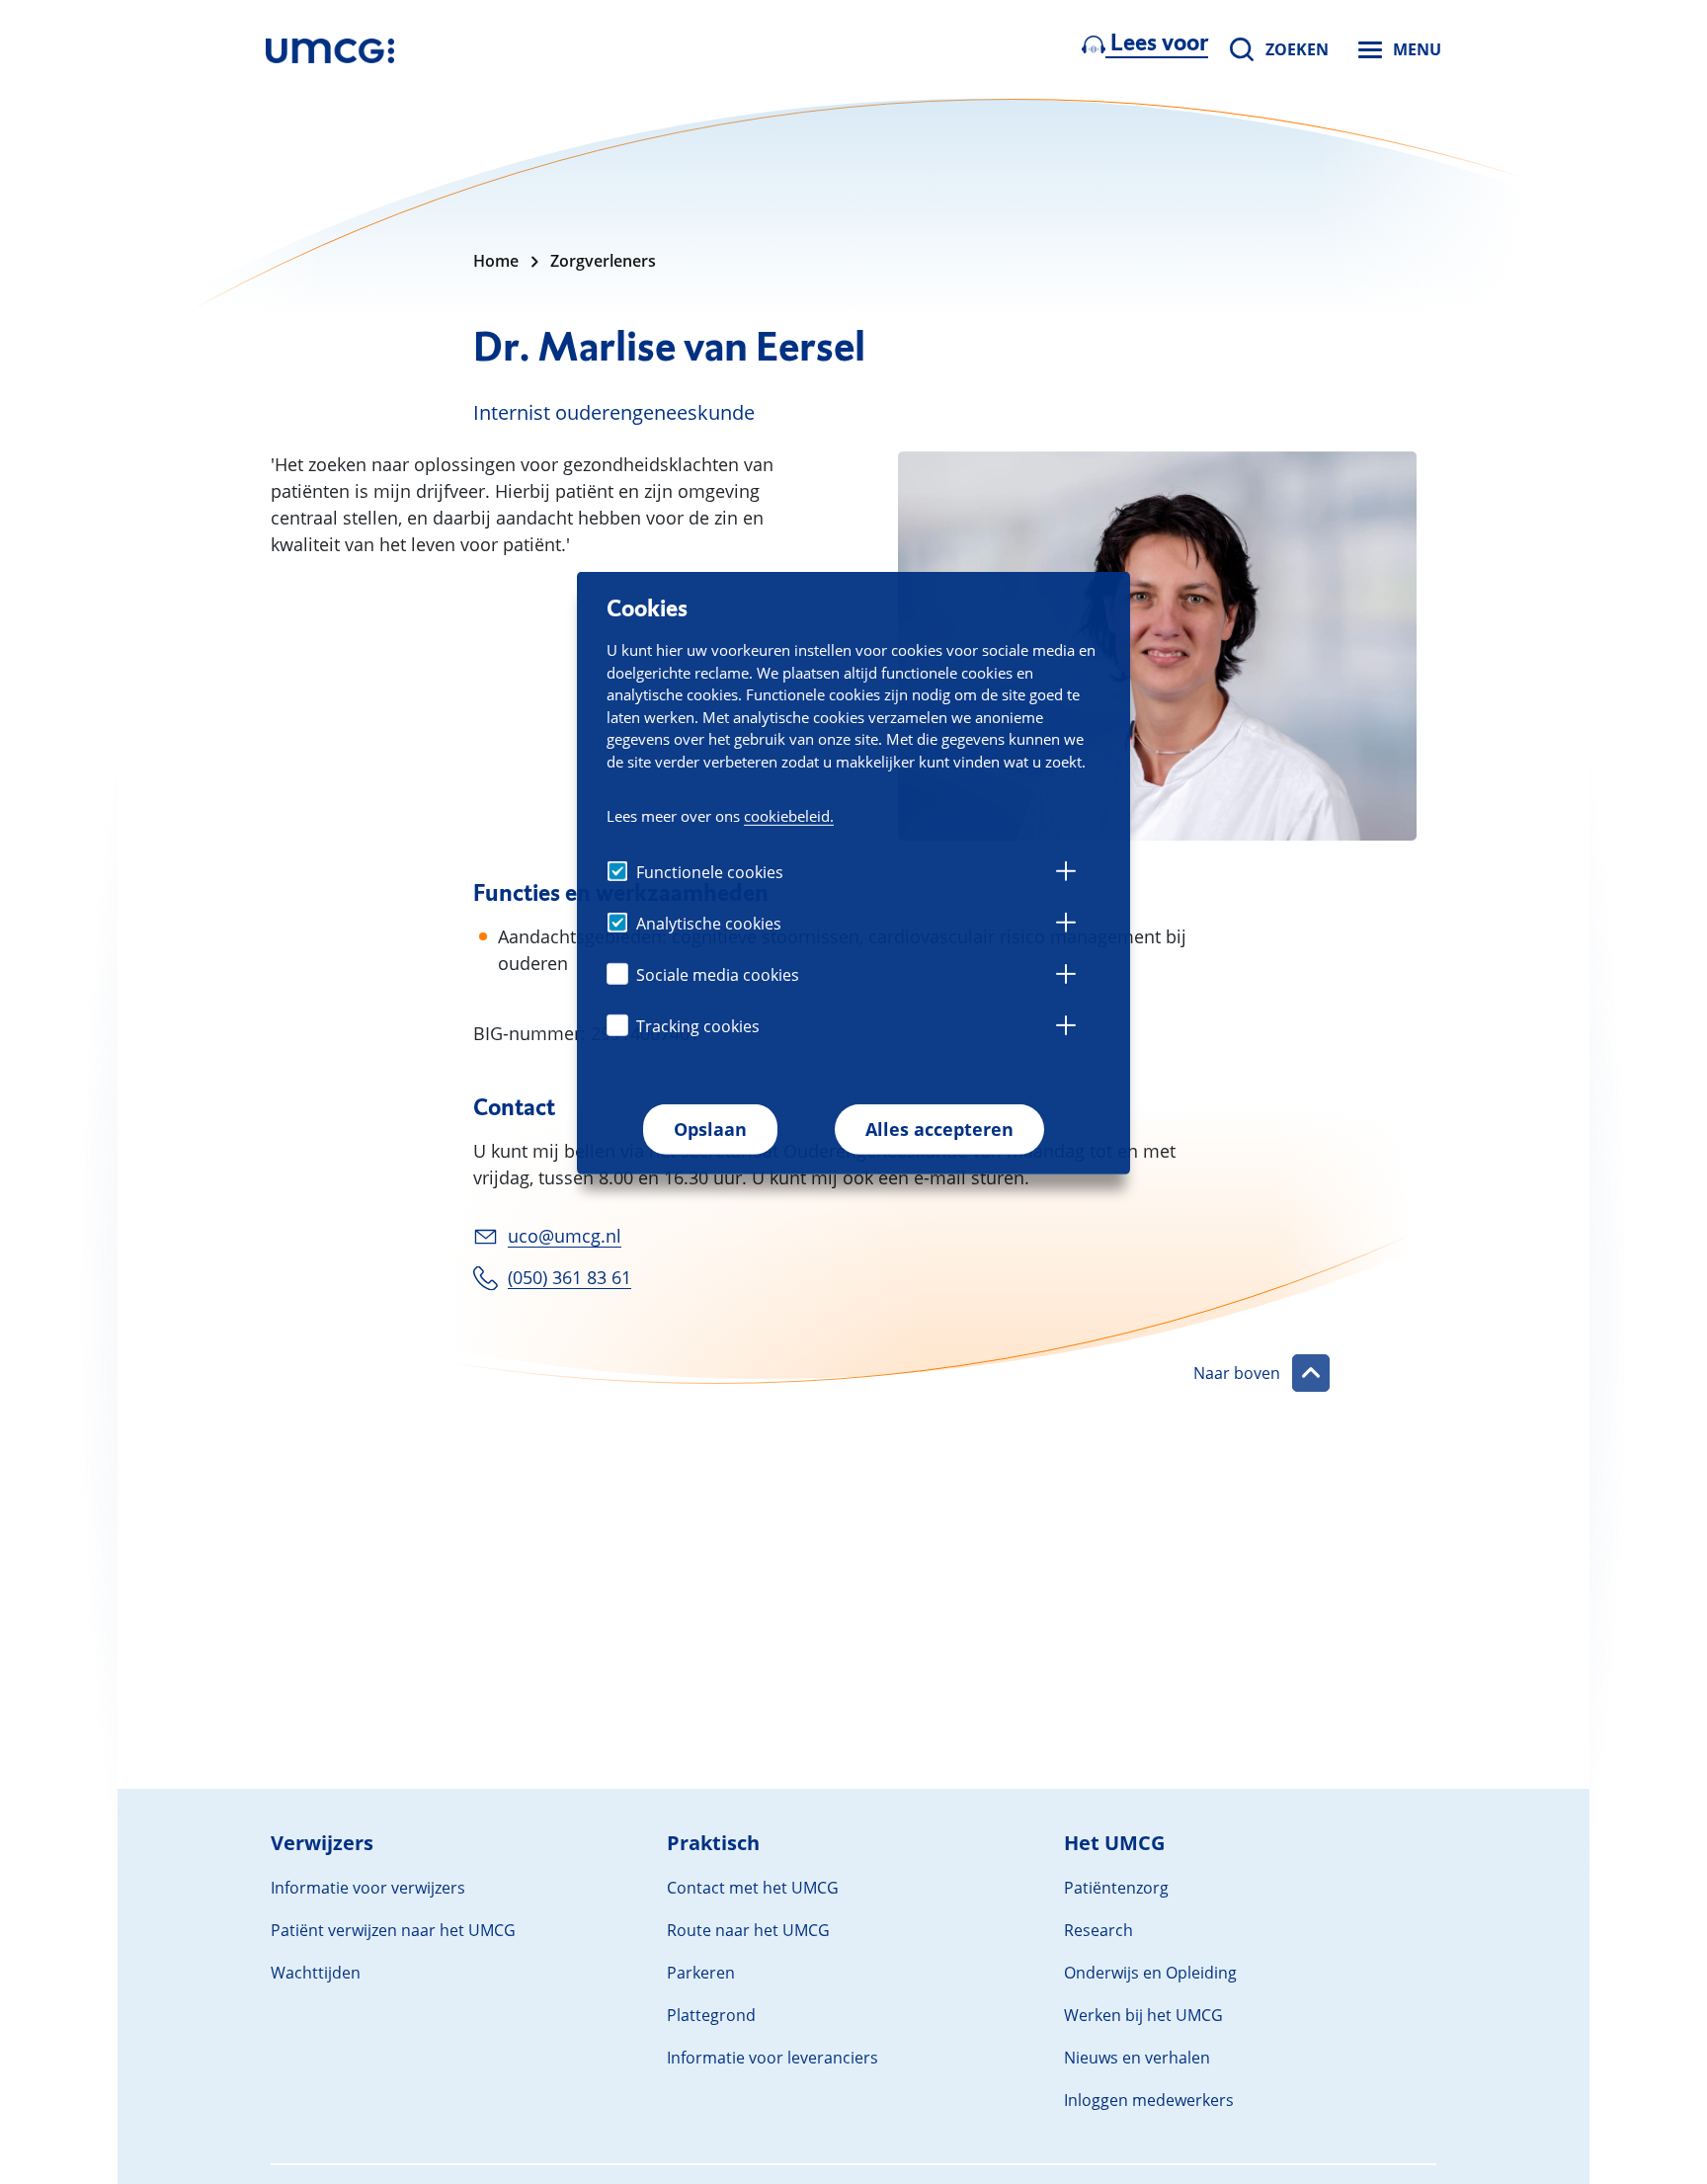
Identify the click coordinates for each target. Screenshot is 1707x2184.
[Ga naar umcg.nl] (330, 49)
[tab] (1066, 874)
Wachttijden (316, 1973)
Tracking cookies (698, 1027)
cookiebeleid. (789, 816)
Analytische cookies (709, 925)
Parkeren (701, 1973)
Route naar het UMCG (748, 1930)
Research (1098, 1930)
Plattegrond (711, 2015)
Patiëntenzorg (1116, 1888)
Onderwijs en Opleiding (1150, 1973)
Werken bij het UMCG (1143, 2015)
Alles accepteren (939, 1130)
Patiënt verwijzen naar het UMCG (393, 1930)
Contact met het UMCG (753, 1888)
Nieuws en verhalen (1137, 2058)
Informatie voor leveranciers (772, 2058)
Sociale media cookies (718, 976)
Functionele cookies (710, 873)
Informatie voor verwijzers (368, 1888)
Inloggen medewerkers (1149, 2100)
